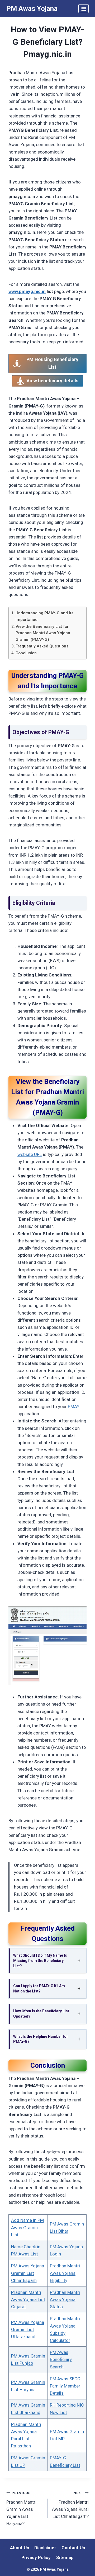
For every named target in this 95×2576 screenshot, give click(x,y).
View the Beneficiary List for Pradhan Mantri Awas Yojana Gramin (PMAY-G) (43, 633)
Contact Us (73, 2548)
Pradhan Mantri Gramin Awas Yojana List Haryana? (21, 2508)
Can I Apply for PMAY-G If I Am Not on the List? (39, 1988)
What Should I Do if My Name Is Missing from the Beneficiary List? (40, 1961)
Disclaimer (45, 2548)
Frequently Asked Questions (42, 646)
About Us (20, 2548)
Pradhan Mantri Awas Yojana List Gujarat (28, 2299)
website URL (30, 1154)
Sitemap (65, 2557)
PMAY (74, 1407)
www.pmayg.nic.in (27, 291)
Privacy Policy (36, 2557)
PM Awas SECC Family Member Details (65, 2386)
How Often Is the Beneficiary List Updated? (41, 2014)
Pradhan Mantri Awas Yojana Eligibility (65, 2273)
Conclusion (26, 653)
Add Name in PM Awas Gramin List (27, 2227)
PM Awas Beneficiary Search (61, 2359)
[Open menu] (84, 9)
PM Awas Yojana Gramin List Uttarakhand (28, 2329)
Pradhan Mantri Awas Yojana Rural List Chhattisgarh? (70, 2505)
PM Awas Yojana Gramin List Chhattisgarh (28, 2273)
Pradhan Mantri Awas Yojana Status (65, 2299)
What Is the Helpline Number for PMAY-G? (41, 2039)
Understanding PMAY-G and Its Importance (44, 616)
